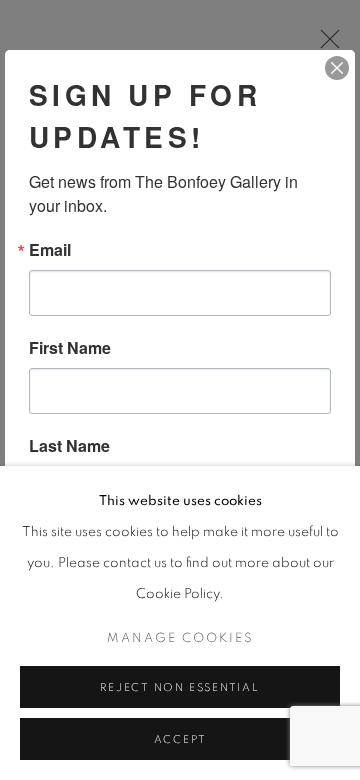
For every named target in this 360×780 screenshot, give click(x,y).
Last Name (69, 446)
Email (50, 250)
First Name (70, 348)
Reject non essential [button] (179, 687)
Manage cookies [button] (180, 638)
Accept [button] (180, 739)
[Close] (337, 68)
